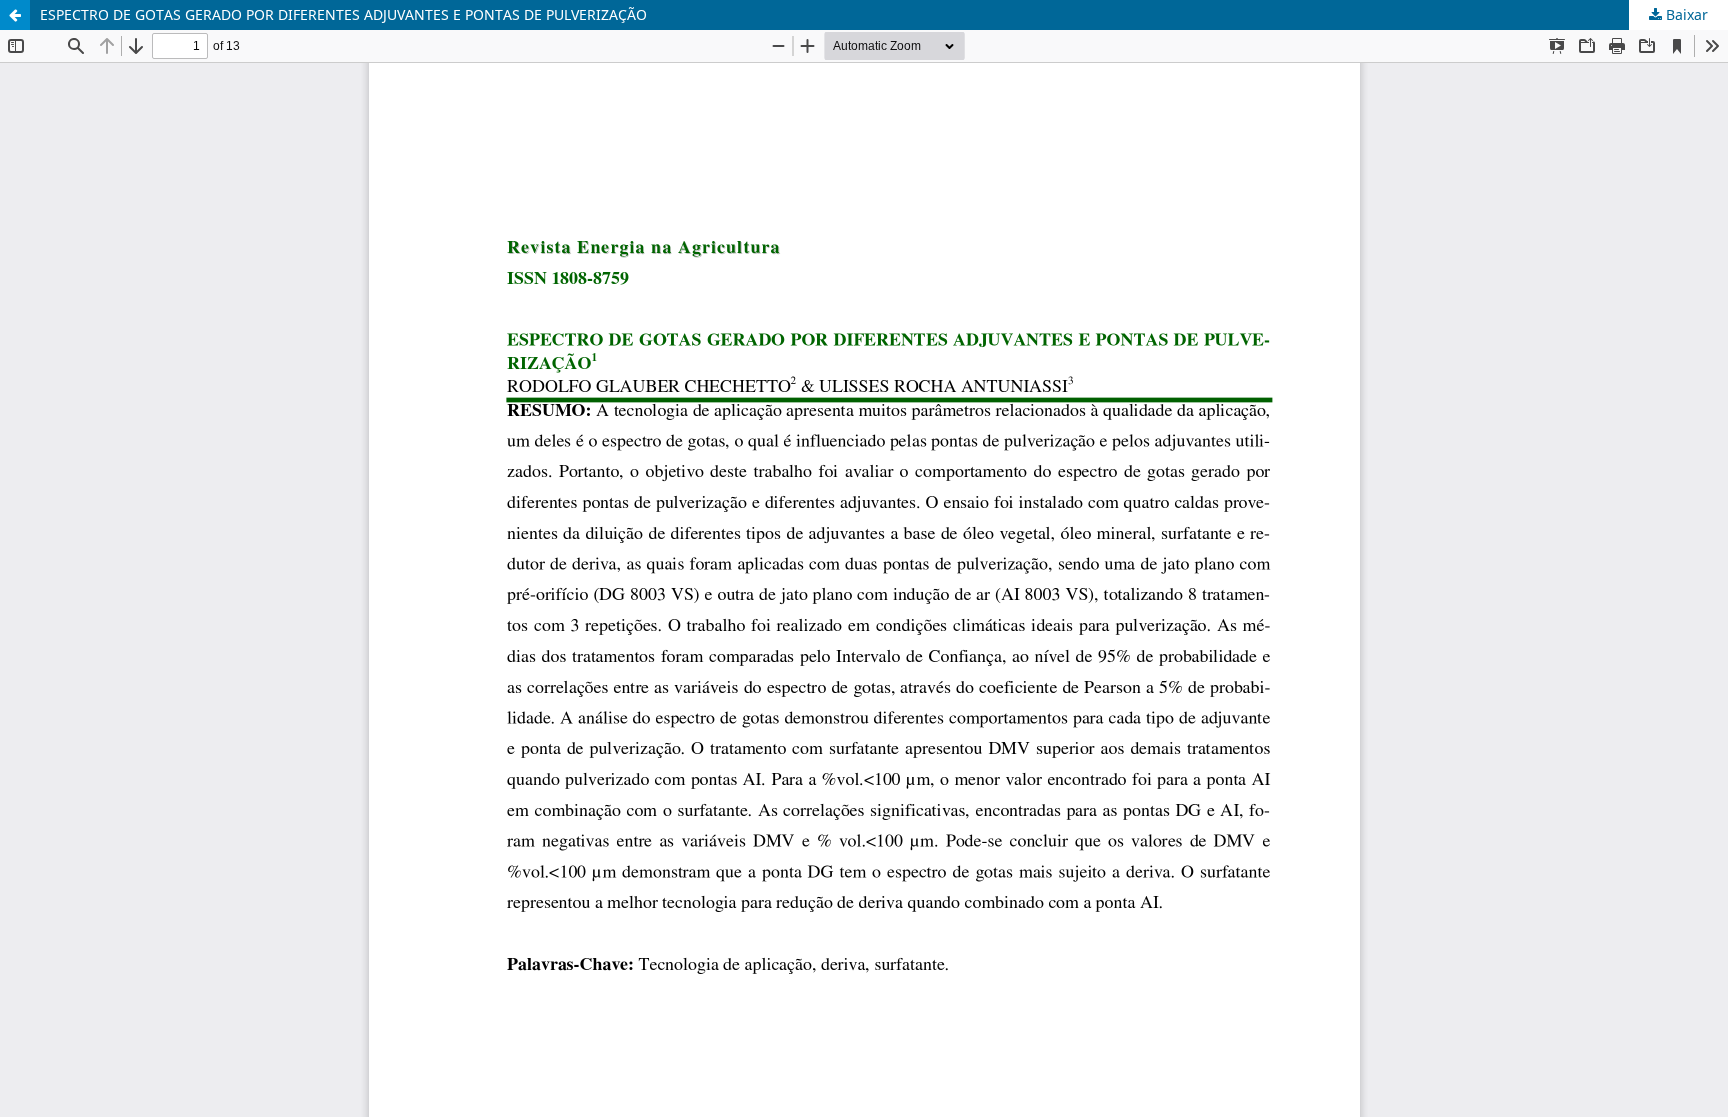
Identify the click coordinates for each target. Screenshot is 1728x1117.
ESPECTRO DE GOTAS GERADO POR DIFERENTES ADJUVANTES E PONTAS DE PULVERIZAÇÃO (343, 14)
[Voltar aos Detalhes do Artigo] (15, 15)
